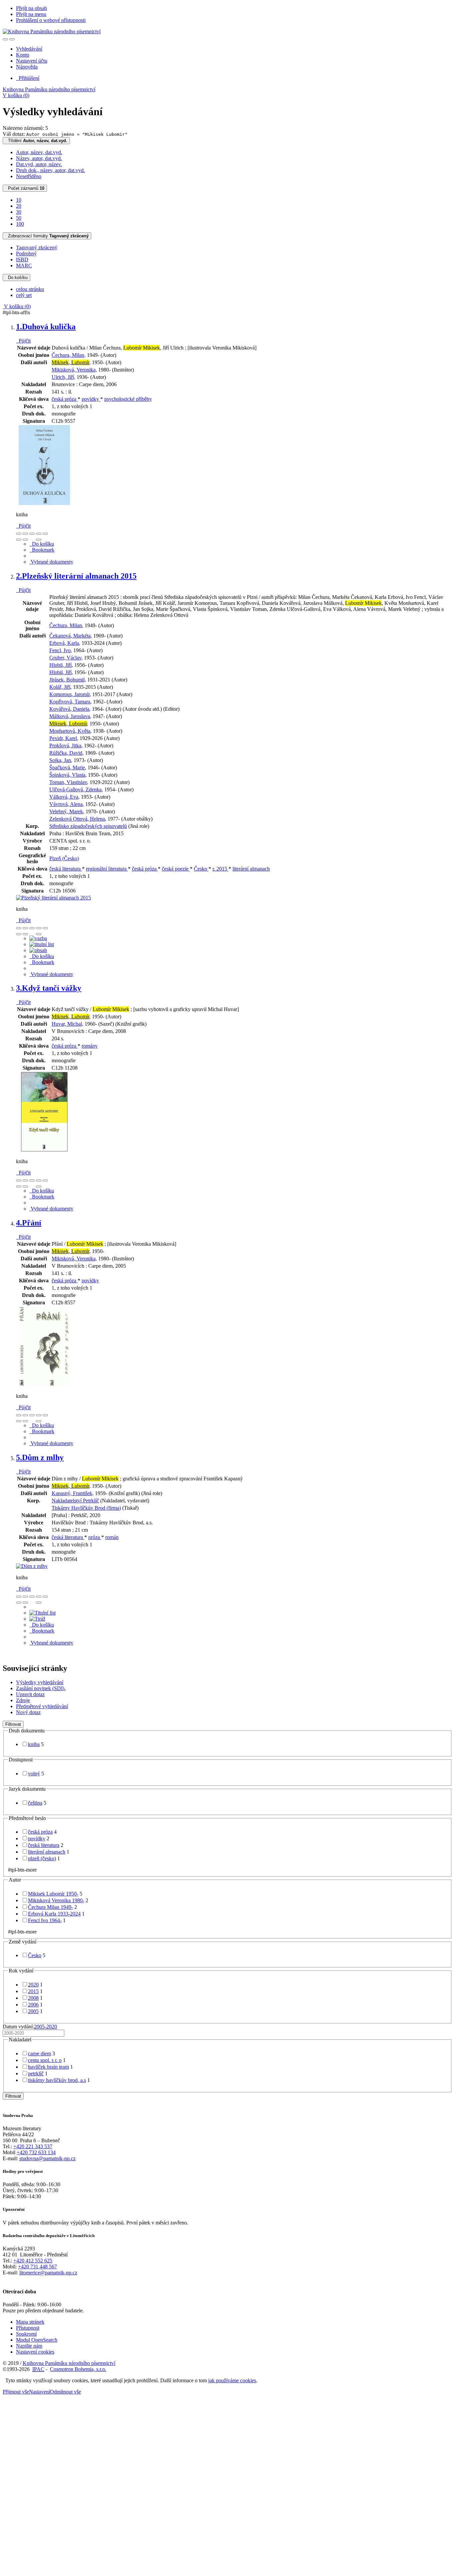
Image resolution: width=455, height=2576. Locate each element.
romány (90, 1046)
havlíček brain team (48, 2067)
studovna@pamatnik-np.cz (47, 2158)
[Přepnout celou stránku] (39, 534)
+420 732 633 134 (36, 2152)
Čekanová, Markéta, (71, 636)
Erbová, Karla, (65, 643)
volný (34, 1774)
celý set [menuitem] (24, 295)
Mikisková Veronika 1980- (56, 1900)
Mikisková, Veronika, (74, 370)
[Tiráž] (37, 1619)
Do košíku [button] (42, 544)
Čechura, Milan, (69, 355)
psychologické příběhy (128, 399)
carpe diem (39, 2054)
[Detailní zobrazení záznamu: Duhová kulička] (44, 503)
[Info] (45, 534)
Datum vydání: (30, 2027)
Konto (23, 55)
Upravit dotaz (30, 1694)
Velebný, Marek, (67, 811)
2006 (33, 2005)
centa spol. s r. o (45, 2060)
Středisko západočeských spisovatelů (88, 826)
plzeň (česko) (42, 1858)
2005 (33, 2011)
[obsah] (38, 950)
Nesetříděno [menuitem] (29, 176)
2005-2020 (45, 2027)
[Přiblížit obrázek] (19, 534)
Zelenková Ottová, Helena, (78, 819)
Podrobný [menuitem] (26, 254)
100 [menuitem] (20, 224)
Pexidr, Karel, (64, 738)
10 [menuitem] (19, 200)
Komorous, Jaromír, (70, 694)
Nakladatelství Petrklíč (75, 1501)
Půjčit (23, 341)
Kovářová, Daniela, (70, 709)
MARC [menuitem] (24, 265)
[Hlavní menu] (12, 39)
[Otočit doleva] (19, 540)
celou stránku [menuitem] (30, 289)
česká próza (65, 399)
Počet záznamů (25, 188)
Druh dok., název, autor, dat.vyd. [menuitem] (50, 170)
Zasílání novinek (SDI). (41, 1688)
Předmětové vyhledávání (42, 1706)
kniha (34, 1744)
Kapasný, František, (73, 1493)
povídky (91, 399)
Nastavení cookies (35, 2352)
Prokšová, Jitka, (66, 746)
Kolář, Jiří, (60, 687)
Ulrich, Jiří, (63, 377)
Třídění (36, 141)
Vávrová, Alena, (67, 804)
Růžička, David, (66, 753)
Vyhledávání (29, 49)
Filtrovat (13, 1724)
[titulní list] (42, 944)
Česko (201, 869)
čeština (35, 1803)
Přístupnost (28, 2328)
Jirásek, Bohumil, (68, 680)
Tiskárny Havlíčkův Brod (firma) (86, 1508)
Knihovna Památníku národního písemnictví (49, 89)
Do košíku (16, 277)
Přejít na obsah (31, 8)
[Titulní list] (42, 1613)
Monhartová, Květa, (70, 731)
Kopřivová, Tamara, (70, 702)
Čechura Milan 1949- (50, 1907)
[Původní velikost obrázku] (32, 534)
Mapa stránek (30, 2322)
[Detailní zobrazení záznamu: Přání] (44, 1385)
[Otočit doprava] (25, 540)
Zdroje (23, 1700)
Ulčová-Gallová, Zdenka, (76, 789)
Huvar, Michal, (67, 1024)
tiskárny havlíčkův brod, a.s (57, 2080)
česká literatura (66, 869)
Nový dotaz (28, 1712)
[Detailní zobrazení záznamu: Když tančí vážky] (44, 1150)
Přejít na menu (31, 14)
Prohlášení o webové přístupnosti (51, 20)
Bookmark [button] (42, 550)
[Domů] (52, 31)
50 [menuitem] (19, 218)
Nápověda (27, 67)
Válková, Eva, (64, 797)
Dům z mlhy (40, 1457)
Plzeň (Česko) (64, 858)
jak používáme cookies (232, 2380)
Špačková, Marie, (68, 768)
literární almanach (251, 869)
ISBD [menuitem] (22, 259)
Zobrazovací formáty (47, 236)
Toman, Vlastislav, (69, 782)
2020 (33, 1985)
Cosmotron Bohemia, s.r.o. (78, 2369)
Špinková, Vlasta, (68, 775)
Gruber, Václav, (66, 658)
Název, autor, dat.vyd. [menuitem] (39, 158)
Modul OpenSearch (37, 2340)
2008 (33, 1998)
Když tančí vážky (49, 988)
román (112, 1537)
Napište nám (29, 2346)
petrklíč (36, 2073)
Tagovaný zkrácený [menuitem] (37, 248)
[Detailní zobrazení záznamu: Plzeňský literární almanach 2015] (53, 898)
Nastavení (39, 2392)
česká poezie (176, 869)
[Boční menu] (5, 39)
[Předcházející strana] (32, 540)
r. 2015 (221, 869)
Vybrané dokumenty (51, 562)
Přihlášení (28, 78)
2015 (33, 1991)
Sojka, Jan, (61, 760)
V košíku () (16, 95)
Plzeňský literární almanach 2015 (76, 576)
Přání (29, 1223)
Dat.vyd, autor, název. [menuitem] (39, 164)
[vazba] (38, 938)
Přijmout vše (16, 2392)
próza (95, 1537)
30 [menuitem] (19, 212)
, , (71, 362)
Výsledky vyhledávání (40, 1682)
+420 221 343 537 (33, 2146)
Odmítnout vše (65, 2392)
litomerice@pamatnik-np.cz (48, 2273)
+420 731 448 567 (37, 2267)
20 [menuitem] (19, 206)
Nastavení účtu (32, 61)
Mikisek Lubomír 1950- (53, 1894)
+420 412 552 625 (33, 2261)
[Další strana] (39, 540)
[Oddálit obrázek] (25, 534)
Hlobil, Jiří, (61, 665)
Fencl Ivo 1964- (45, 1920)
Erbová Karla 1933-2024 (54, 1914)
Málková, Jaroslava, (70, 716)
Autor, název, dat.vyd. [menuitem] (39, 152)
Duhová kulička (46, 327)
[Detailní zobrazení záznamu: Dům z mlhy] (32, 1566)
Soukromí (26, 2334)
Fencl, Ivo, (61, 650)
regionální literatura (107, 869)
